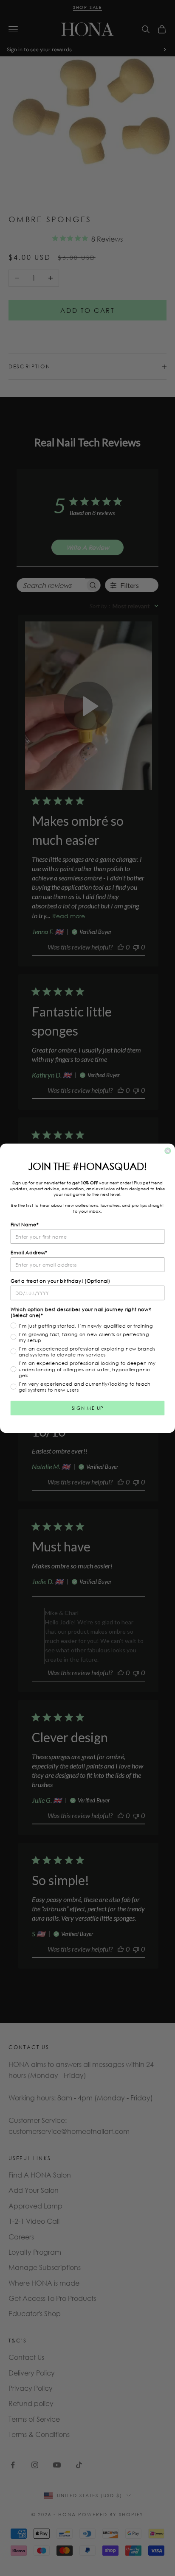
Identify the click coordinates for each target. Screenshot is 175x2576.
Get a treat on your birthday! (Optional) (61, 1281)
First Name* (25, 1224)
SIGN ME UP (88, 1408)
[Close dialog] (168, 1151)
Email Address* (29, 1252)
